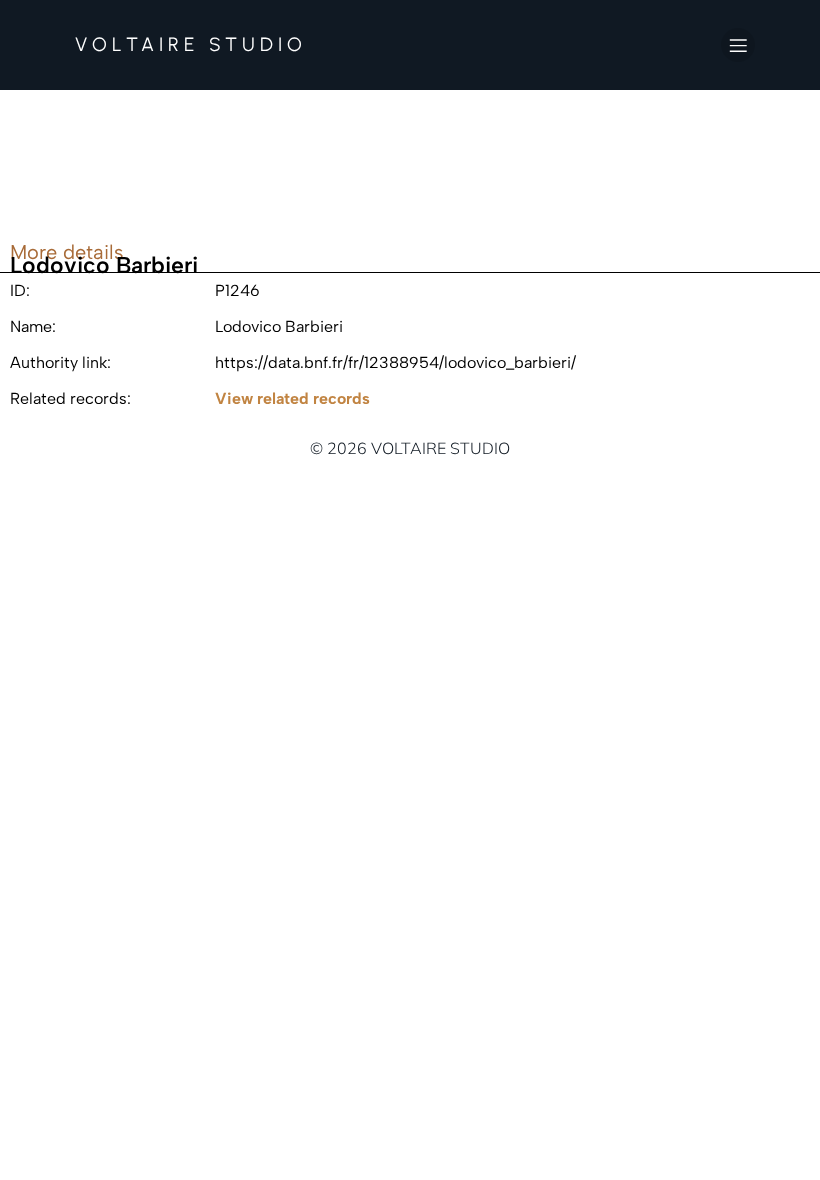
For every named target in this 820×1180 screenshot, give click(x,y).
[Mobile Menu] (738, 45)
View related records (292, 398)
